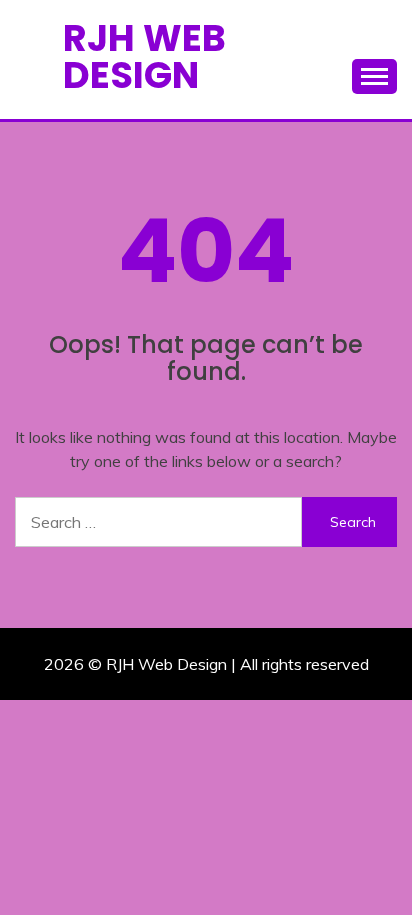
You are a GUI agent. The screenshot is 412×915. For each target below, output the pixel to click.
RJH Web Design (144, 56)
